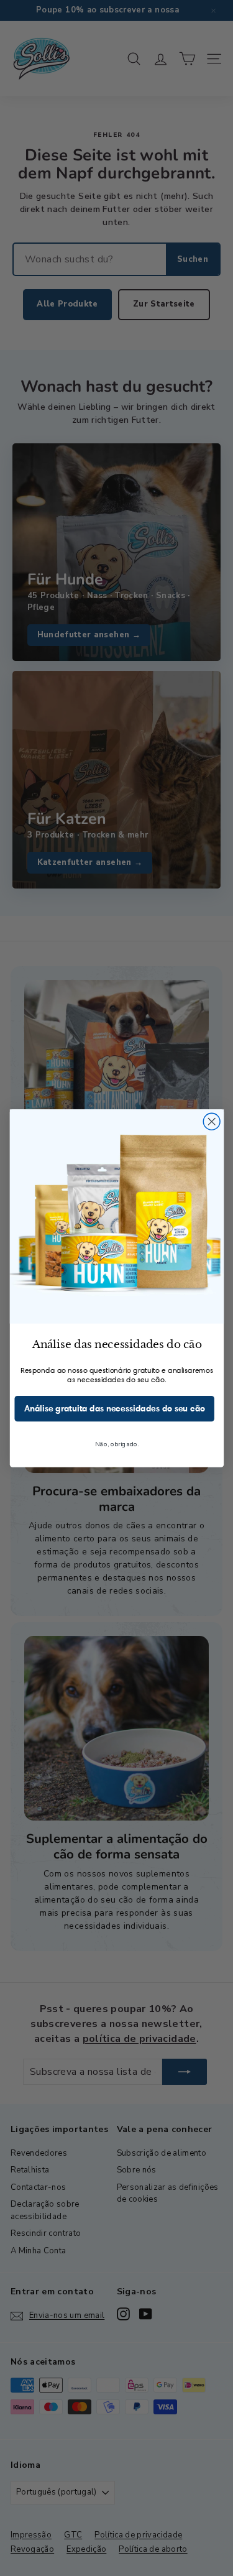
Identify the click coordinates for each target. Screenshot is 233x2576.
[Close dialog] (212, 1121)
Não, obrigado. (116, 1444)
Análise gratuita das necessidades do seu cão (114, 1408)
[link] (116, 1216)
